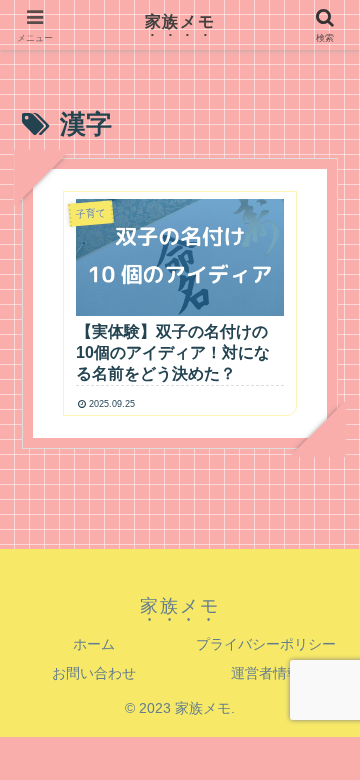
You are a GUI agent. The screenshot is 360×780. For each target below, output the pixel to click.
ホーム (94, 644)
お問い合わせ (94, 673)
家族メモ (180, 21)
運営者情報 (266, 673)
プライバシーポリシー (266, 644)
